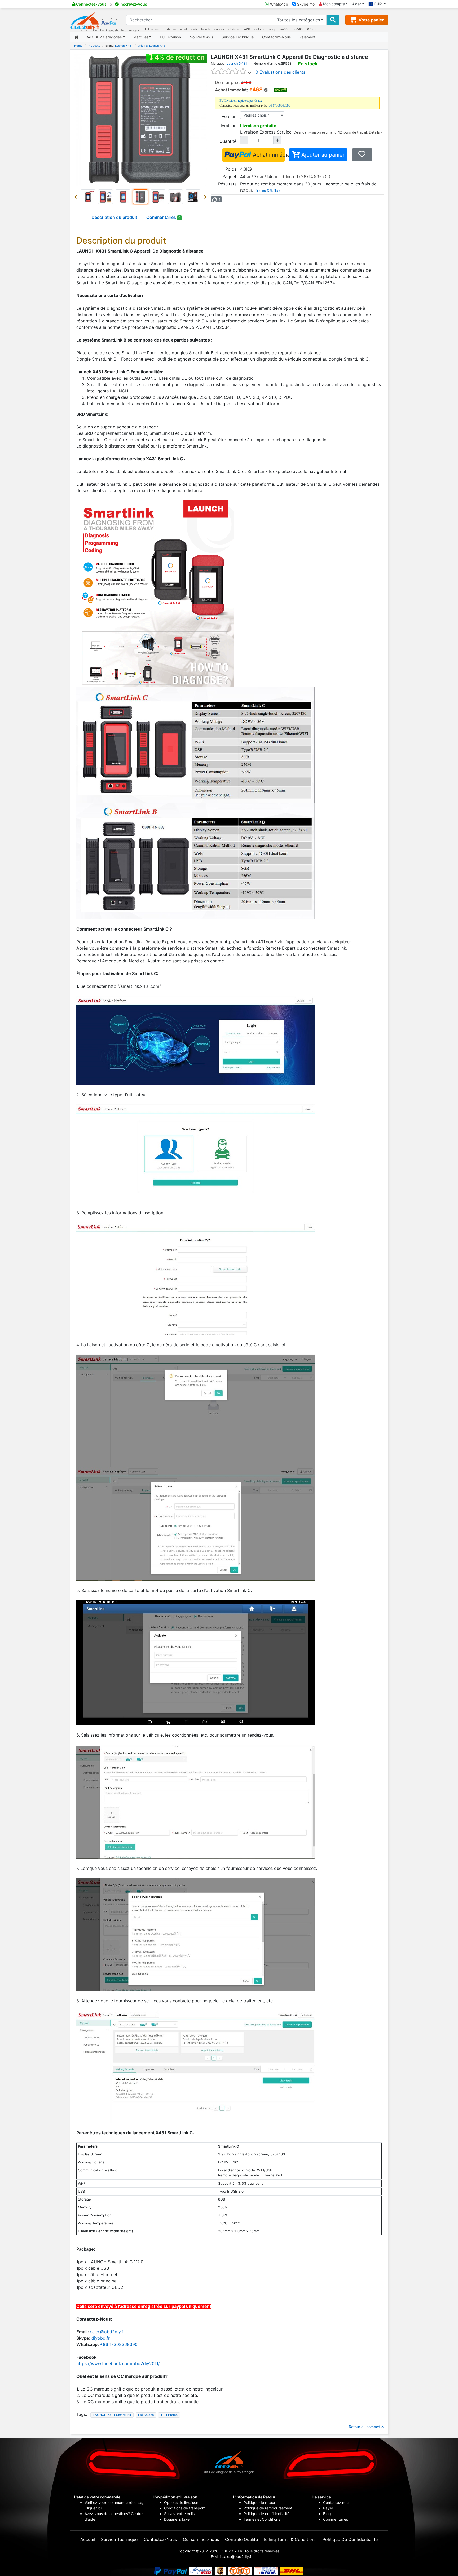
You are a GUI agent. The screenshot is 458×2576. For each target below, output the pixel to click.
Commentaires (336, 2519)
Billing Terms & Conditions (290, 2539)
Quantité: (228, 141)
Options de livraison (181, 2502)
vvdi (194, 29)
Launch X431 (124, 46)
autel (184, 29)
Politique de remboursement (268, 2508)
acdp (273, 29)
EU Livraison (154, 29)
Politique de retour (259, 2502)
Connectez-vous (91, 4)
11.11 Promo (169, 2415)
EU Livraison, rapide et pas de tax (241, 101)
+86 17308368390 (279, 105)
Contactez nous (337, 2502)
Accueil (88, 2539)
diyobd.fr (101, 2338)
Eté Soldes (146, 2415)
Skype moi (306, 4)
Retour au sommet (365, 2427)
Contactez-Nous (276, 37)
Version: (230, 116)
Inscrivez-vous (133, 4)
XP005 (312, 29)
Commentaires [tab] (163, 217)
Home (78, 46)
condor (219, 29)
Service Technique (238, 37)
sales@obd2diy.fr (107, 2332)
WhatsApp (279, 4)
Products (94, 46)
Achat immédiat (268, 155)
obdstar (234, 29)
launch (206, 29)
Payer (328, 2508)
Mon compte (333, 4)
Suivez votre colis (179, 2514)
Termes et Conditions (262, 2519)
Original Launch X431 (152, 46)
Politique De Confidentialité (350, 2539)
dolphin (260, 29)
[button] (77, 197)
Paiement (307, 37)
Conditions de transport (184, 2508)
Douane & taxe (177, 2519)
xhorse (171, 29)
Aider (356, 4)
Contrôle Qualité (241, 2539)
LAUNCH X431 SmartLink (112, 2415)
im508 (298, 29)
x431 (247, 29)
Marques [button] (141, 37)
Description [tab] (114, 217)
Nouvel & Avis (201, 37)
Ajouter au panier (322, 155)
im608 (285, 29)
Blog (327, 2514)
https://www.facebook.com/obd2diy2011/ (118, 2363)
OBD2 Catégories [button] (106, 37)
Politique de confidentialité (267, 2514)
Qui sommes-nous (201, 2539)
